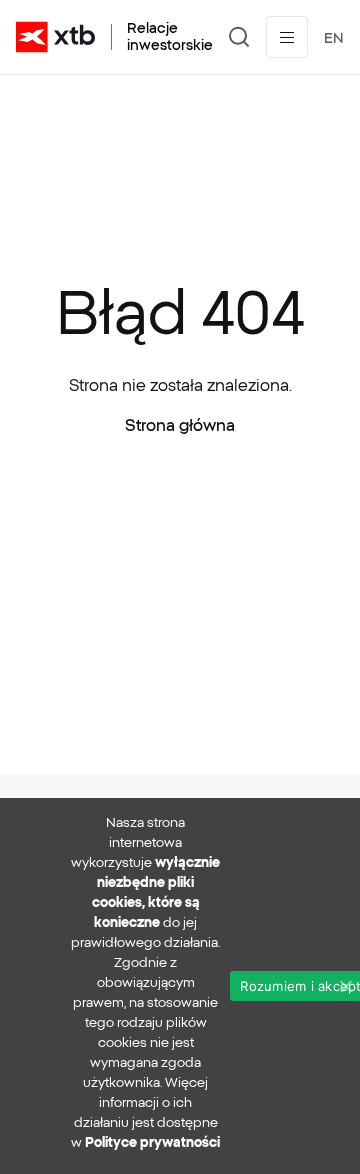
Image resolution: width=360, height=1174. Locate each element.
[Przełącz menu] (287, 37)
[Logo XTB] (55, 37)
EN (334, 38)
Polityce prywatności (152, 1142)
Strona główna (180, 425)
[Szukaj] (239, 37)
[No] (345, 986)
